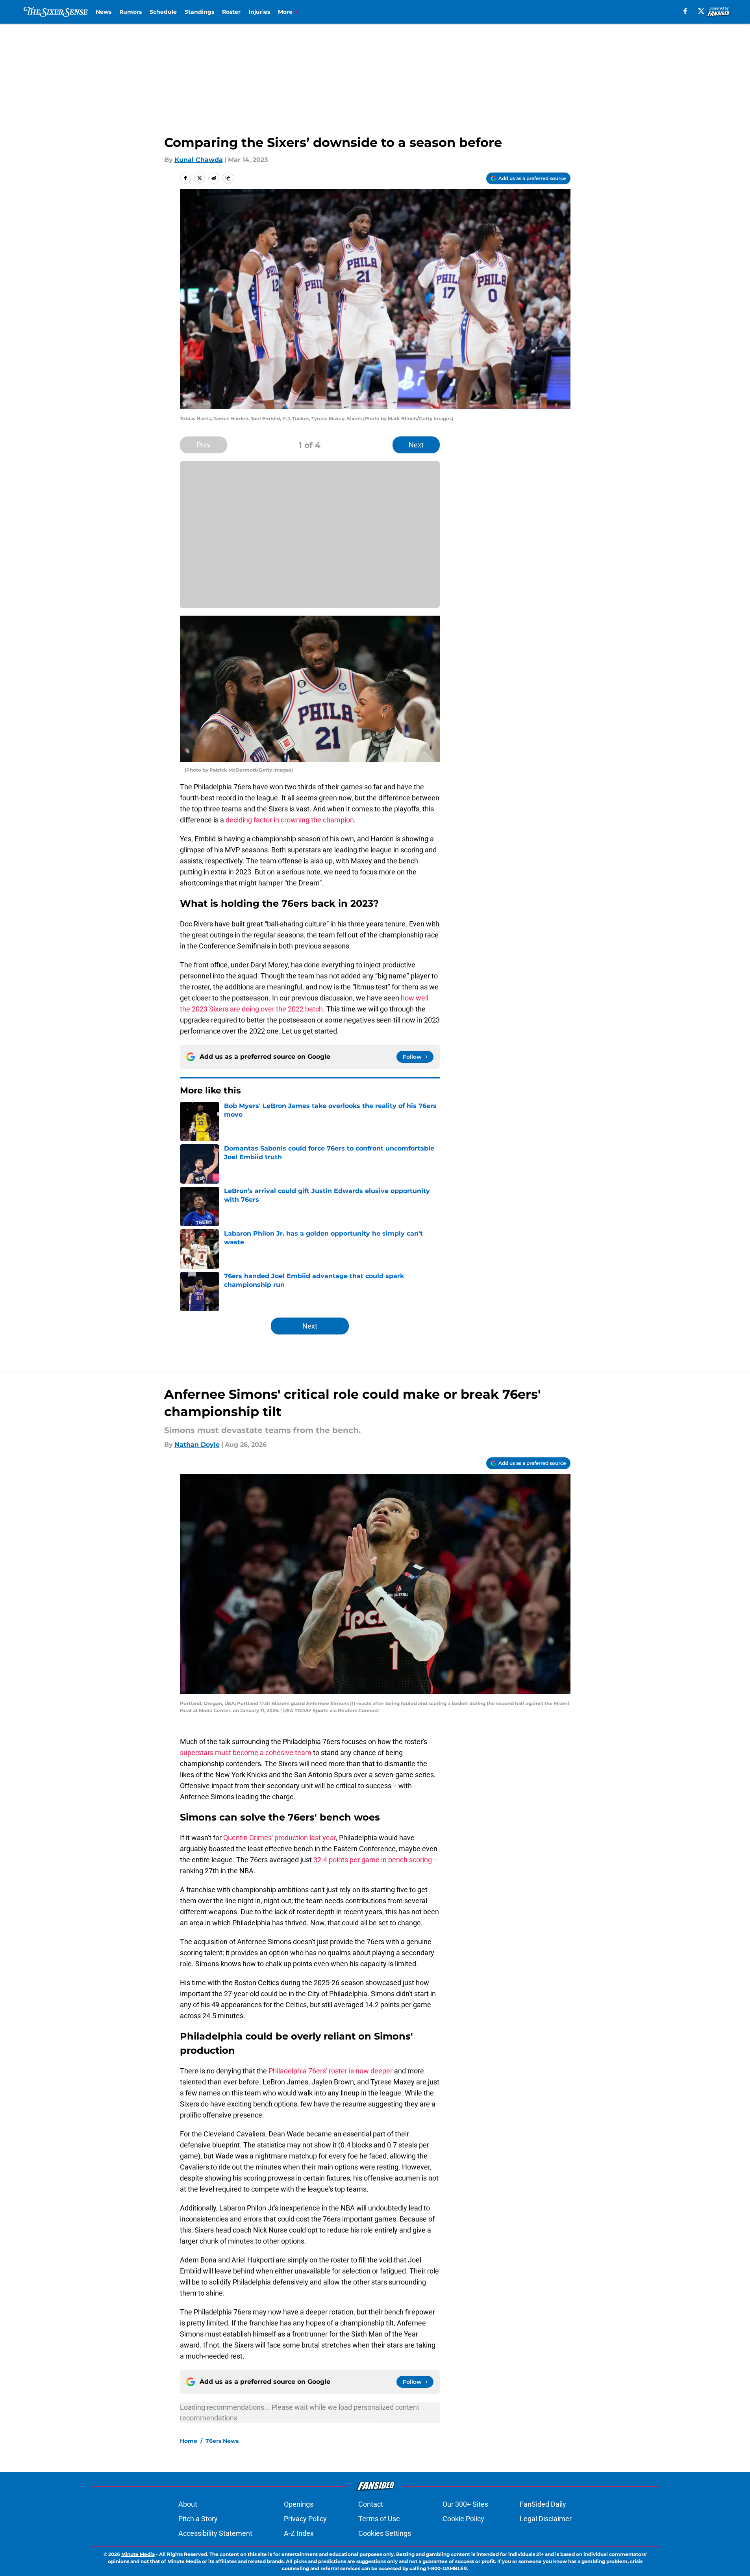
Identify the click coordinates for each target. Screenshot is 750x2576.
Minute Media (138, 2554)
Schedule (163, 12)
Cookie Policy (463, 2519)
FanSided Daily (543, 2504)
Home (189, 2441)
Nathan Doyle (197, 1445)
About (188, 2504)
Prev (204, 445)
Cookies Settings (385, 2533)
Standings (199, 12)
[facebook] (685, 11)
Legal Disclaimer (546, 2519)
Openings (299, 2504)
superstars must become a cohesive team (246, 1753)
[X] (701, 11)
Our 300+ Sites (465, 2504)
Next (416, 445)
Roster (231, 12)
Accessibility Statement (215, 2533)
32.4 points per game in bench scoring (373, 1860)
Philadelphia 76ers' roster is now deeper (331, 2071)
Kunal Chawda (199, 160)
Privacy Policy (305, 2519)
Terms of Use (379, 2519)
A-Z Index (299, 2533)
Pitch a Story (198, 2519)
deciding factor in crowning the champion (290, 820)
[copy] (228, 178)
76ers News (222, 2441)
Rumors (131, 12)
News (104, 12)
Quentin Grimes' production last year (280, 1838)
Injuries (259, 12)
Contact (371, 2504)
